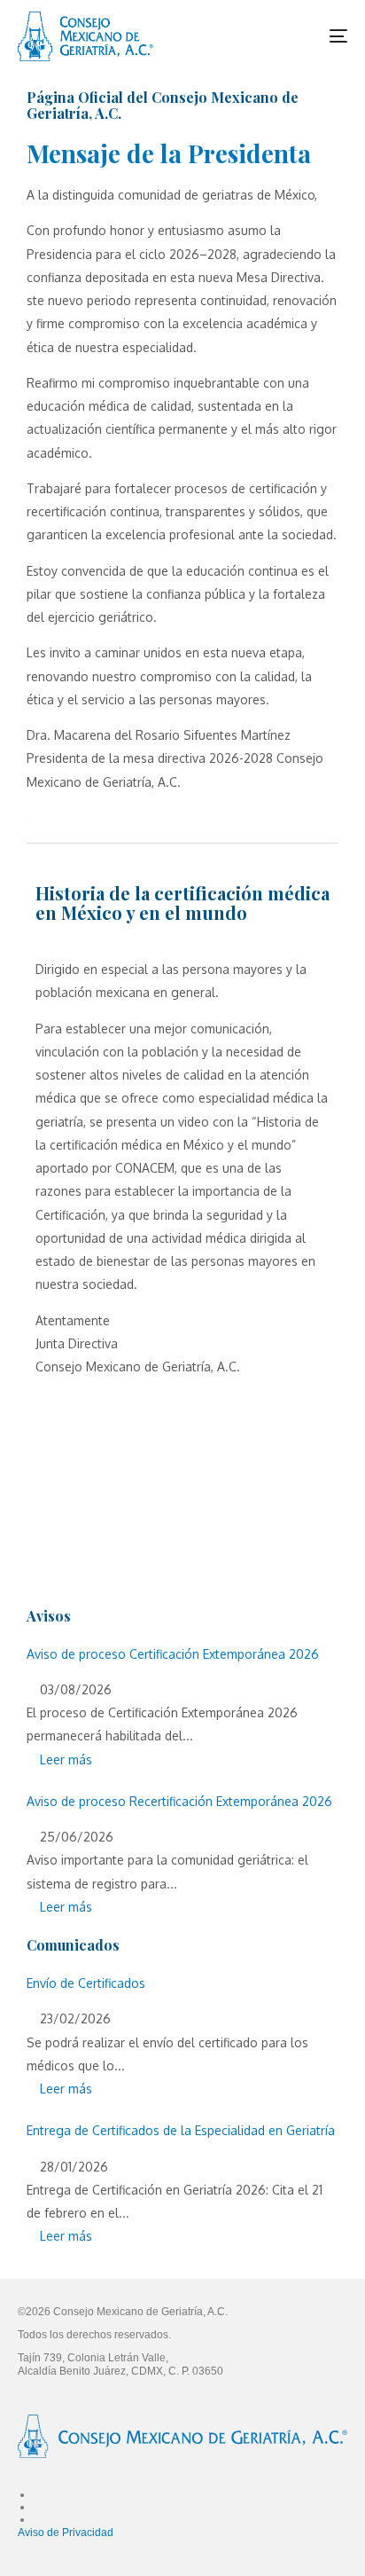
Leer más (64, 1759)
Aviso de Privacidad (66, 2533)
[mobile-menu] (322, 36)
